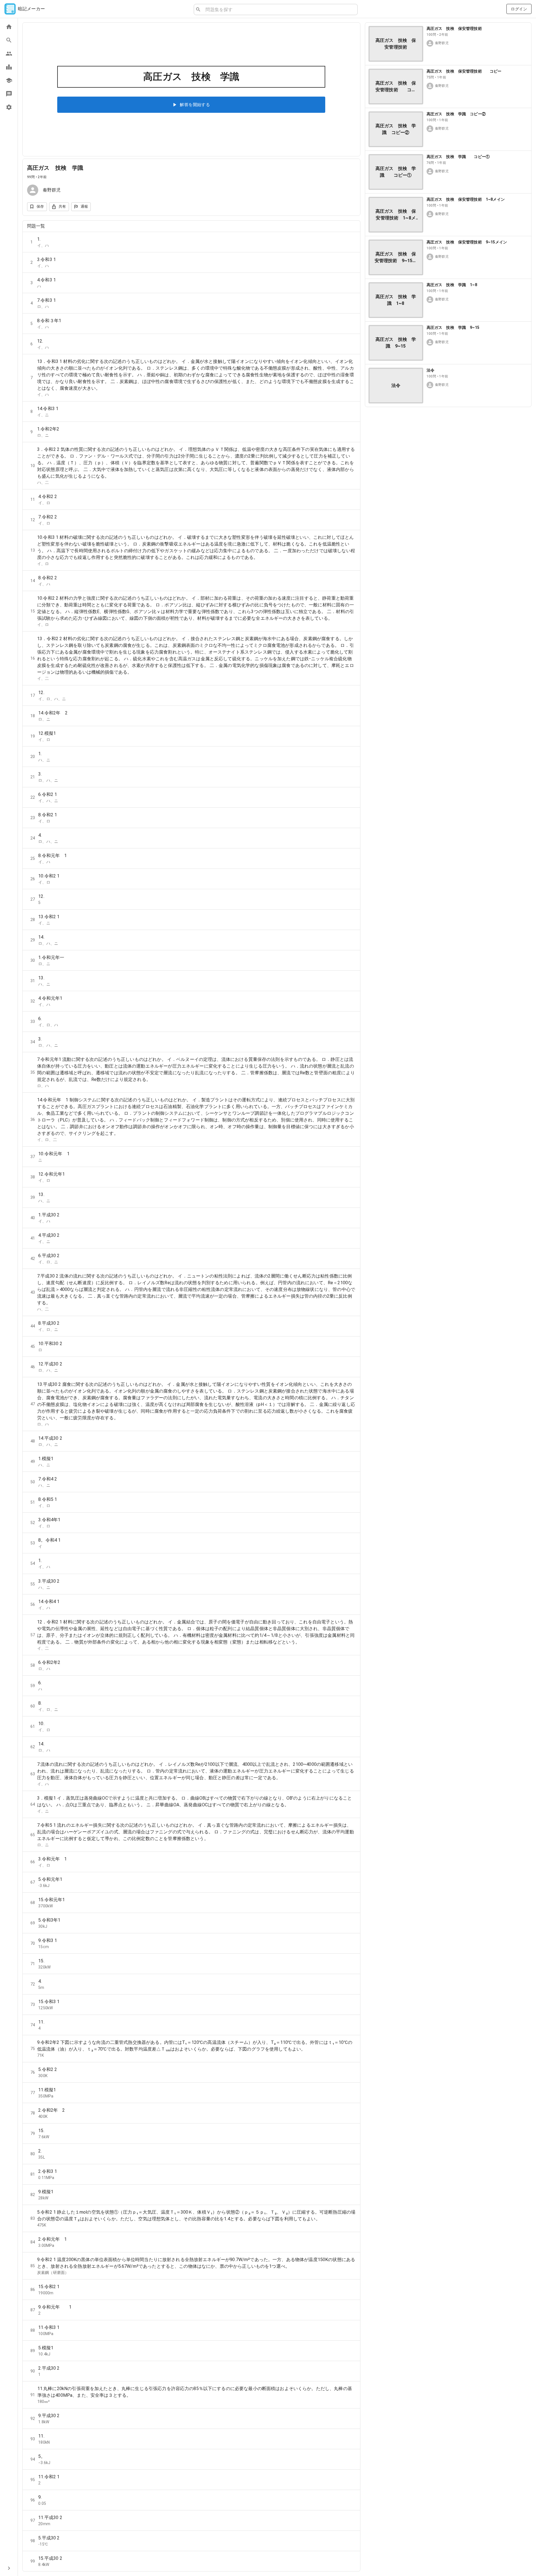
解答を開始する (195, 105)
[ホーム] (9, 27)
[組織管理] (9, 80)
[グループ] (9, 54)
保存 (40, 206)
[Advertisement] (448, 451)
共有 (62, 206)
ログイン (519, 9)
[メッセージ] (9, 94)
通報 (84, 206)
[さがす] (9, 40)
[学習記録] (9, 67)
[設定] (9, 107)
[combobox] (279, 9)
